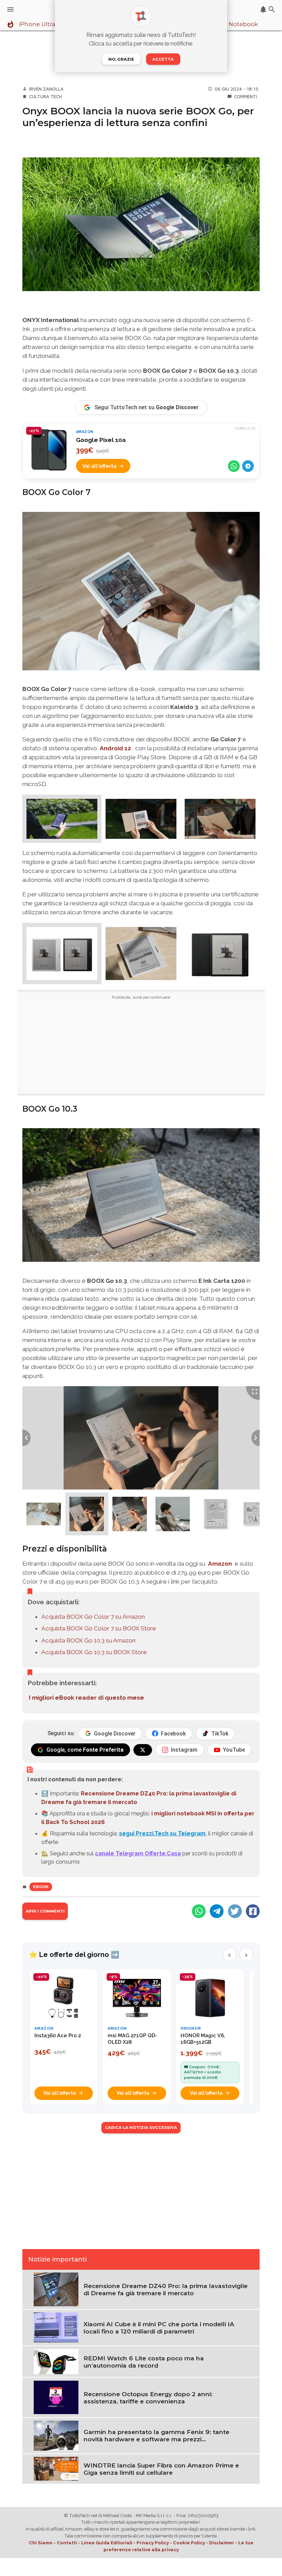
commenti (246, 96)
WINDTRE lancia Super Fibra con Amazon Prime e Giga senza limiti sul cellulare (161, 2469)
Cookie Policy (189, 2543)
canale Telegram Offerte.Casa (138, 1853)
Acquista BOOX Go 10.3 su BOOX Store (94, 1652)
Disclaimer (222, 2543)
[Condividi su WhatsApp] (234, 466)
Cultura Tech (46, 96)
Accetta (163, 59)
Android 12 (115, 748)
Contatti (67, 2543)
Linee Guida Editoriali (107, 2543)
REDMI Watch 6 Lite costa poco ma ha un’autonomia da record (144, 2362)
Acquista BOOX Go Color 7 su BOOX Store (99, 1628)
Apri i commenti (45, 1911)
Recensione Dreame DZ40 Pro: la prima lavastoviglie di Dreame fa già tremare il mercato (166, 2289)
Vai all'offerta (99, 466)
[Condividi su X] (235, 1911)
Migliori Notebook (232, 24)
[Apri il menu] (10, 9)
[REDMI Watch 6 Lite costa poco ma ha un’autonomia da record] (56, 2361)
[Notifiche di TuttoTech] (263, 9)
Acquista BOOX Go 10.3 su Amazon (88, 1640)
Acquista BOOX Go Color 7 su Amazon (93, 1617)
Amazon (220, 1564)
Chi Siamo (41, 2543)
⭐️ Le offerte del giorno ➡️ (74, 1955)
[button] (62, 819)
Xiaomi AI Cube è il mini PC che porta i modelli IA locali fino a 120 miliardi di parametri (159, 2328)
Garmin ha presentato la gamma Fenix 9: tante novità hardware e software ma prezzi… (156, 2435)
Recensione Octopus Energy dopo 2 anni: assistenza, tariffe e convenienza (148, 2398)
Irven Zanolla (46, 89)
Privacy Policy (153, 2543)
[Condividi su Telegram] (248, 466)
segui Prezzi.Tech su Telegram (162, 1833)
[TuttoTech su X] (143, 1750)
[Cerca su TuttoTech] (272, 9)
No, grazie (121, 59)
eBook (41, 1887)
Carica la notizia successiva (141, 2127)
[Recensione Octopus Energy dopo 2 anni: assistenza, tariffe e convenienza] (56, 2397)
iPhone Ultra (37, 24)
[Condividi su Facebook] (253, 1911)
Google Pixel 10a (101, 440)
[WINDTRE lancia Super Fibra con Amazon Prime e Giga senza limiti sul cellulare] (56, 2468)
